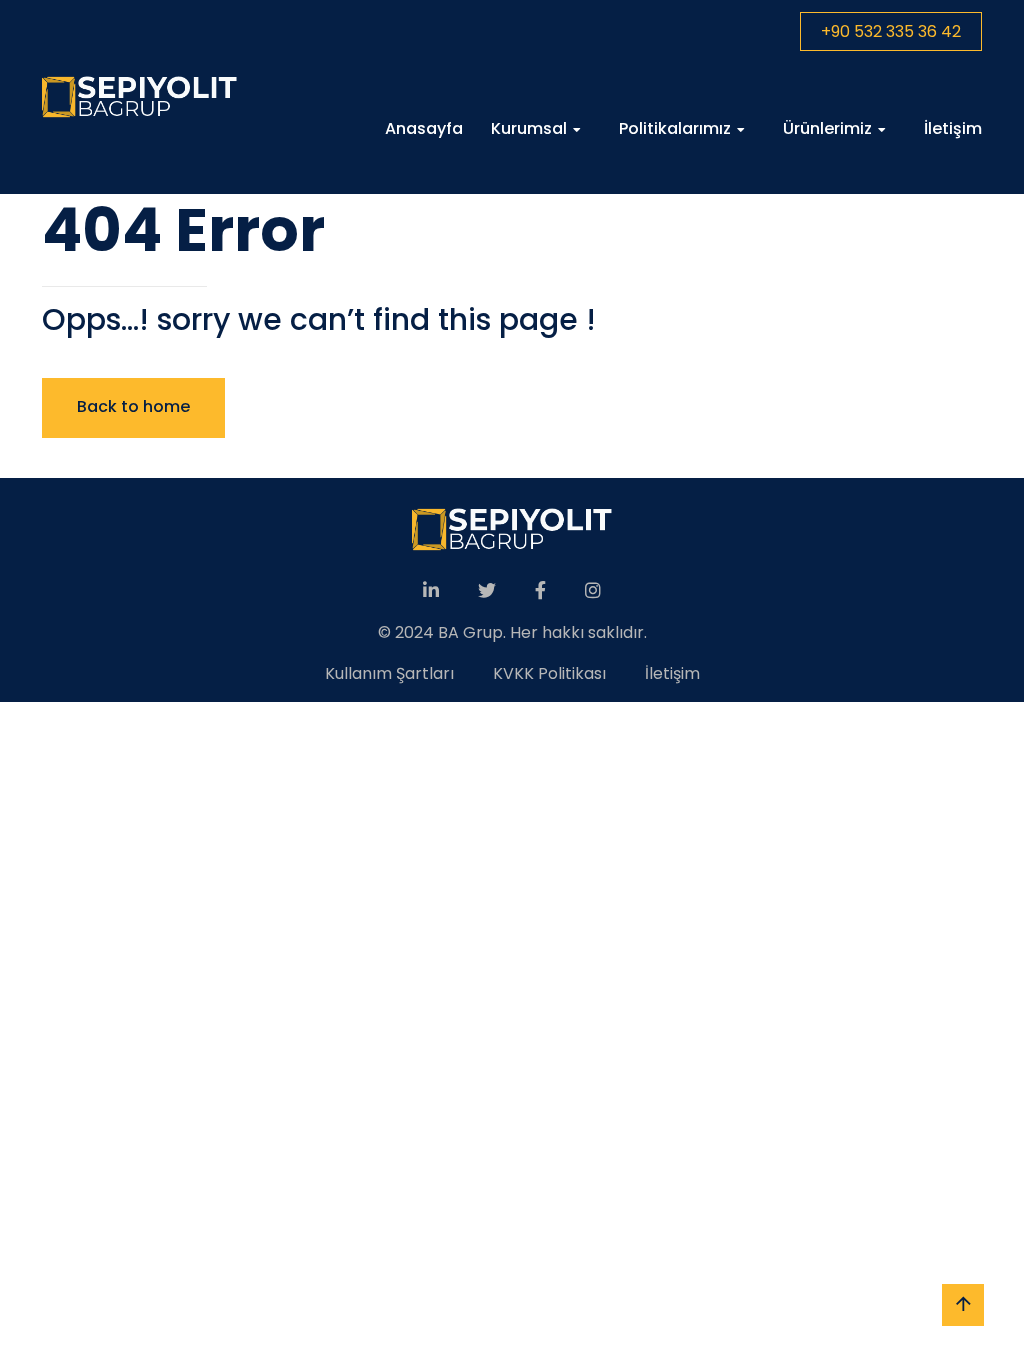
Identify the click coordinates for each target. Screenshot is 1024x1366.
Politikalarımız (675, 128)
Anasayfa (424, 128)
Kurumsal (529, 128)
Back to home (133, 406)
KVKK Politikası (549, 673)
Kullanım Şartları (389, 673)
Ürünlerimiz (827, 128)
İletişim (953, 128)
